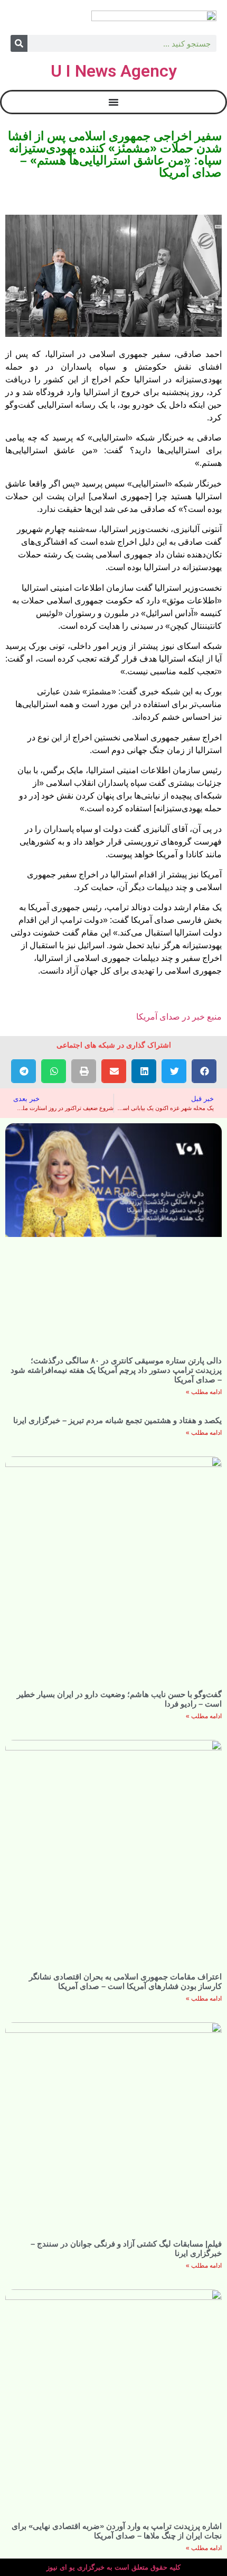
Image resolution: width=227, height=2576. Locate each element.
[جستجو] (19, 43)
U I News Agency (114, 71)
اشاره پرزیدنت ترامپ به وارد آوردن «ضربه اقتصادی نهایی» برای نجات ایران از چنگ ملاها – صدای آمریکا (117, 2531)
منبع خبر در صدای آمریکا (179, 1017)
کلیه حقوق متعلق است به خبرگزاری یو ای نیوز (113, 2567)
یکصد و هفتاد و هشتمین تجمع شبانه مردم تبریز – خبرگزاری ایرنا (117, 1420)
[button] (204, 1071)
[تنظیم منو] (113, 102)
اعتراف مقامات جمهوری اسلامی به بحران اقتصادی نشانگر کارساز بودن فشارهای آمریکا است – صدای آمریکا (125, 1981)
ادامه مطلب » (204, 1392)
